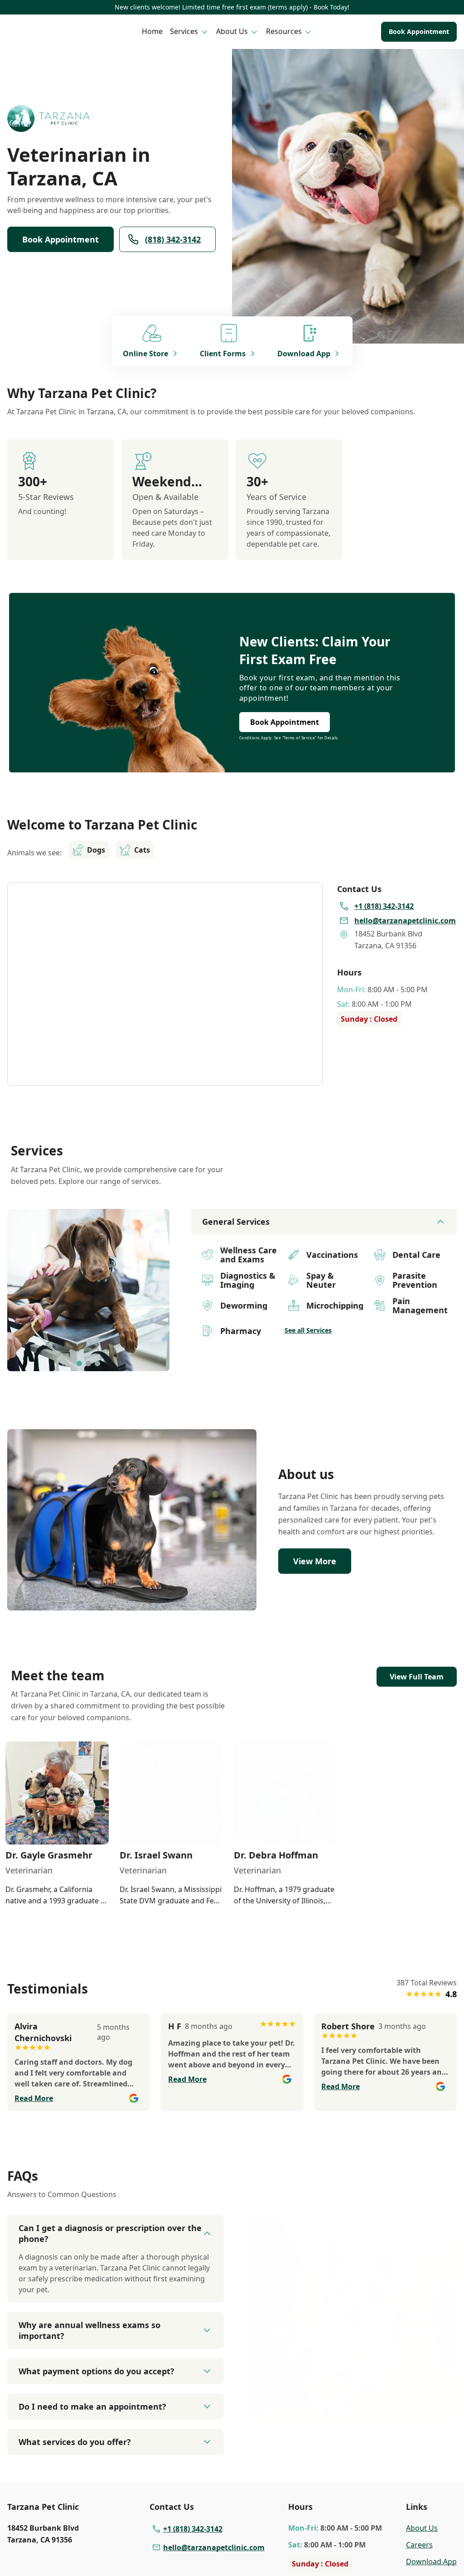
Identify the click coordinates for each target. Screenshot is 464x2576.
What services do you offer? (75, 2442)
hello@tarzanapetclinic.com (214, 2547)
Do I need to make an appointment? (92, 2406)
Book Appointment (419, 32)
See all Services (308, 1330)
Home (152, 31)
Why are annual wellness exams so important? (89, 2330)
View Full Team (417, 1677)
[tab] (79, 1363)
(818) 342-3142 (173, 239)
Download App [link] (431, 2561)
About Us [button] (232, 31)
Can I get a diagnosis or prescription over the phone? (110, 2233)
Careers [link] (419, 2545)
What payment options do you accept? (97, 2371)
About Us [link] (422, 2528)
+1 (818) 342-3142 (193, 2529)
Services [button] (184, 31)
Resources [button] (284, 31)
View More (315, 1561)
